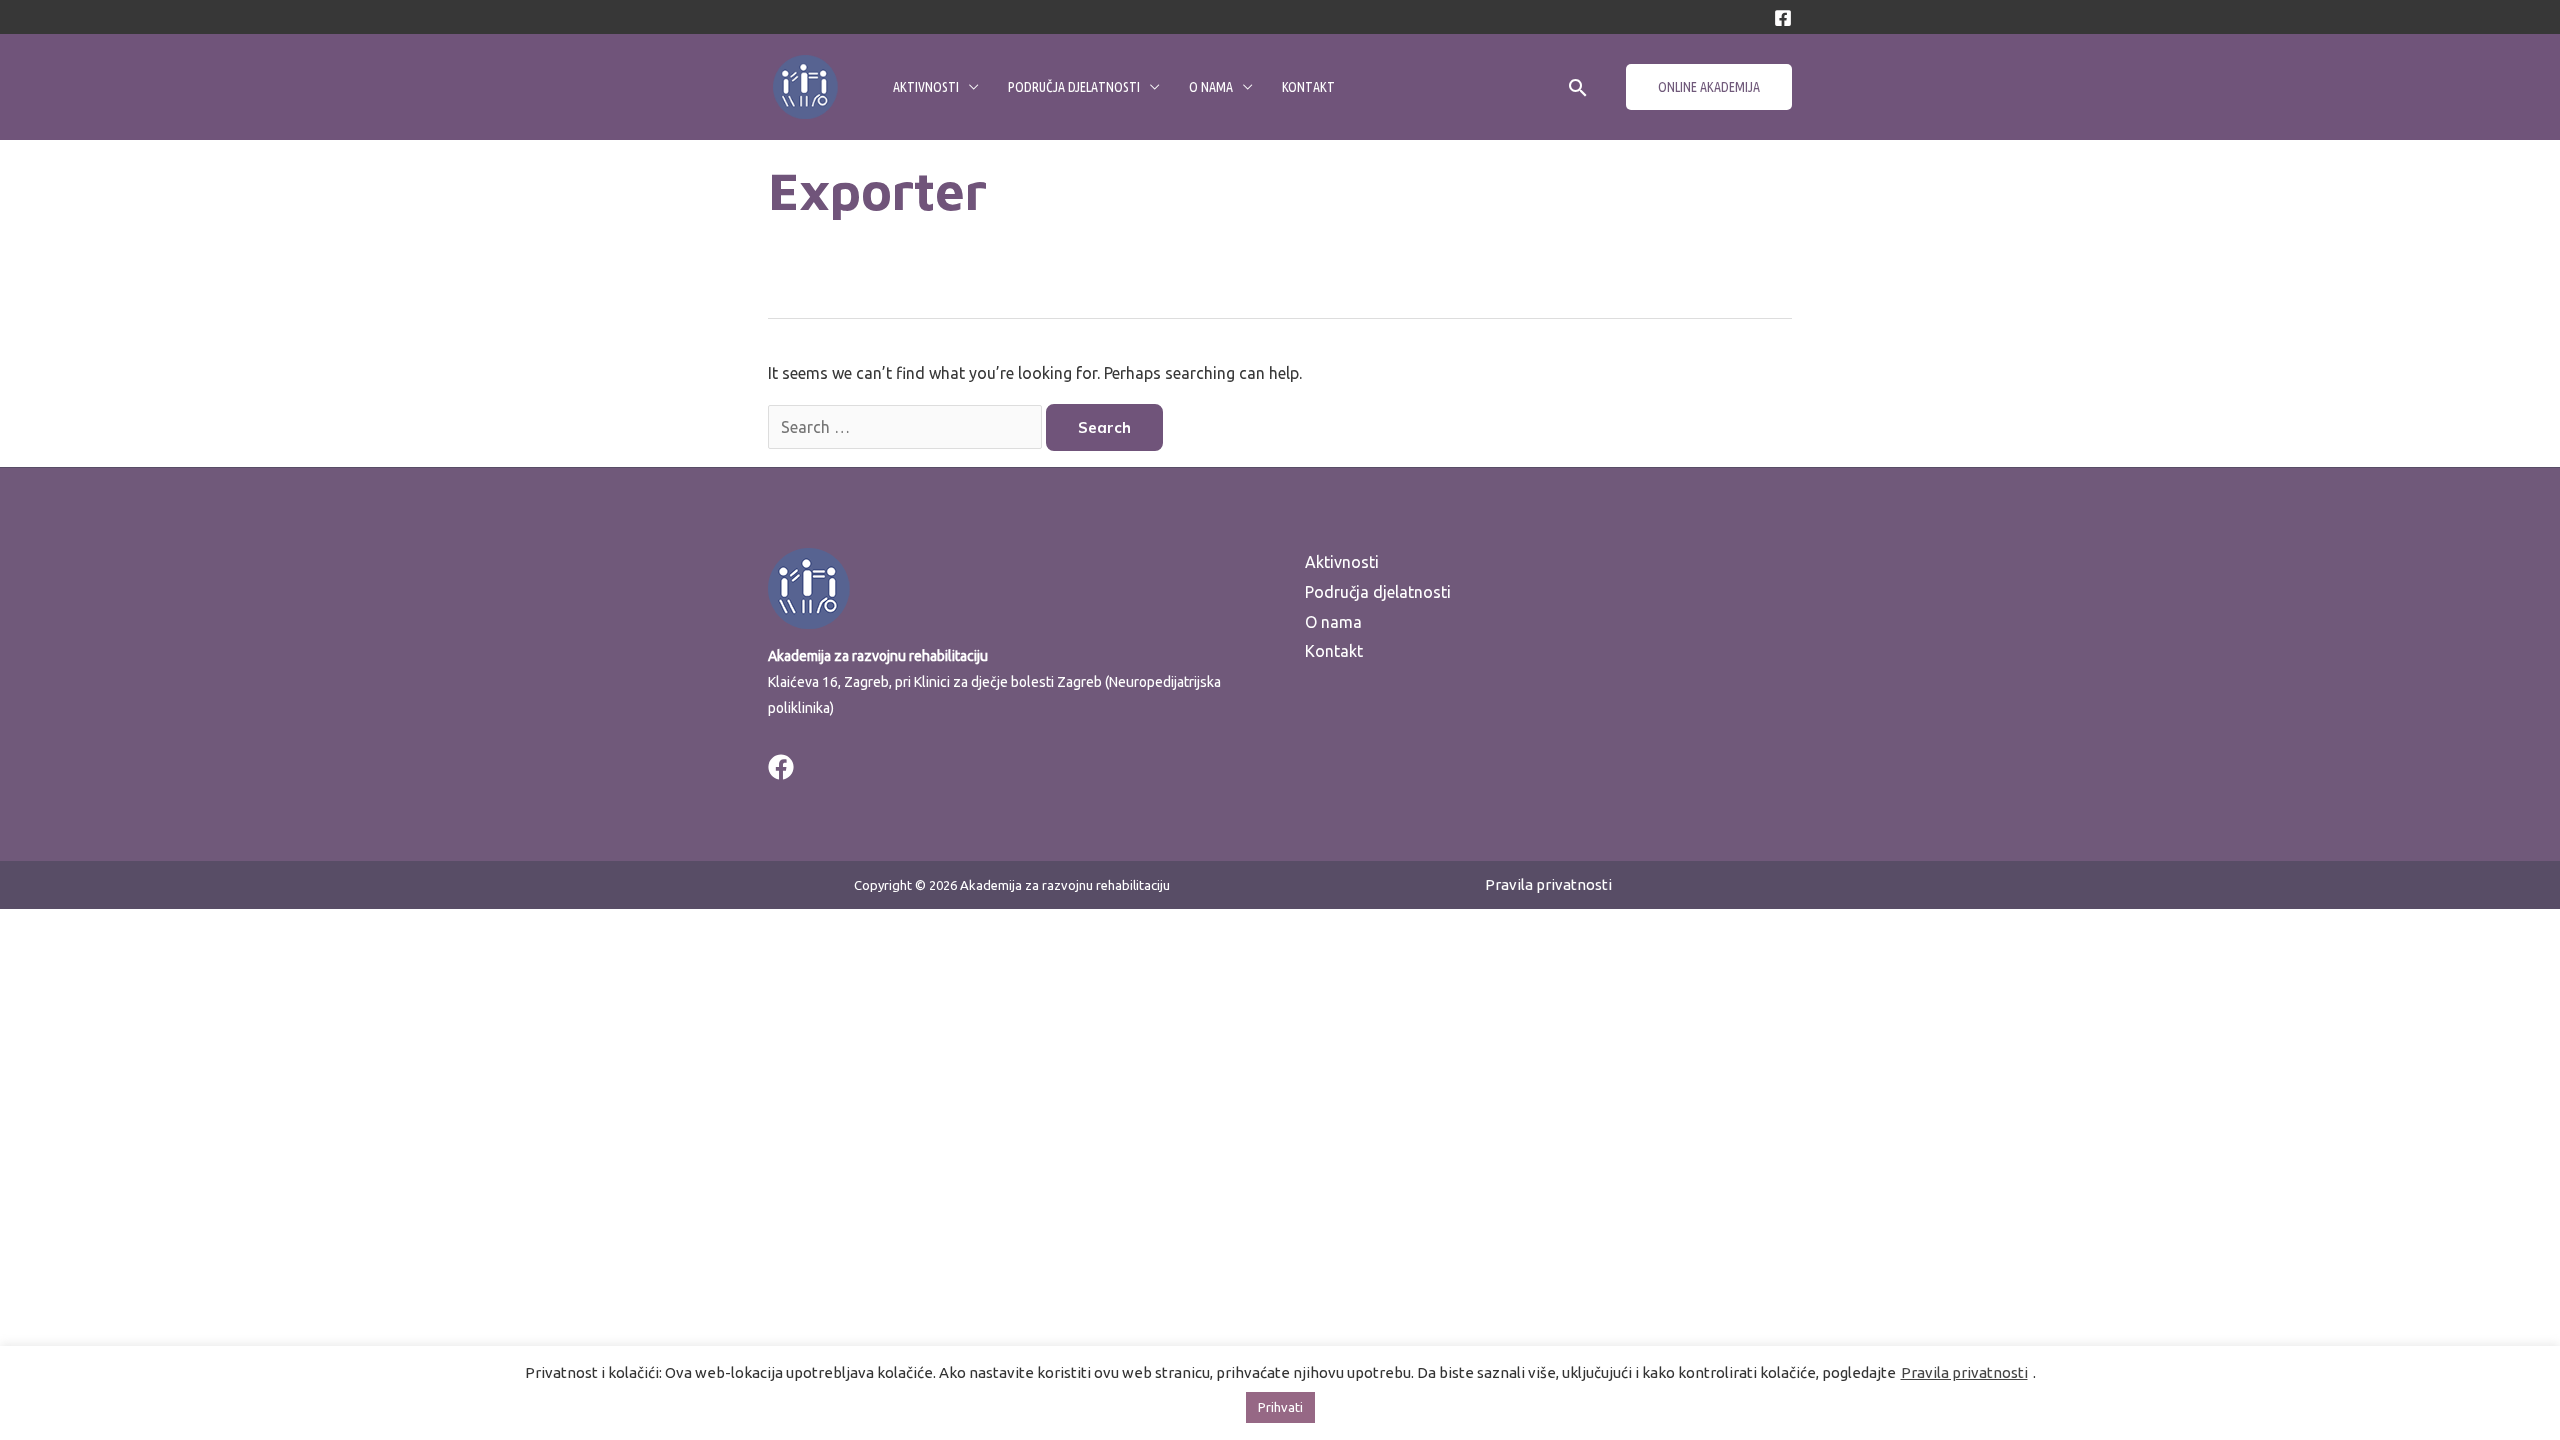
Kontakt (1308, 87)
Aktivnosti (926, 87)
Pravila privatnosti (1548, 884)
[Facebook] (1783, 18)
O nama (1211, 87)
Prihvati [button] (1280, 1407)
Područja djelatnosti (1074, 87)
